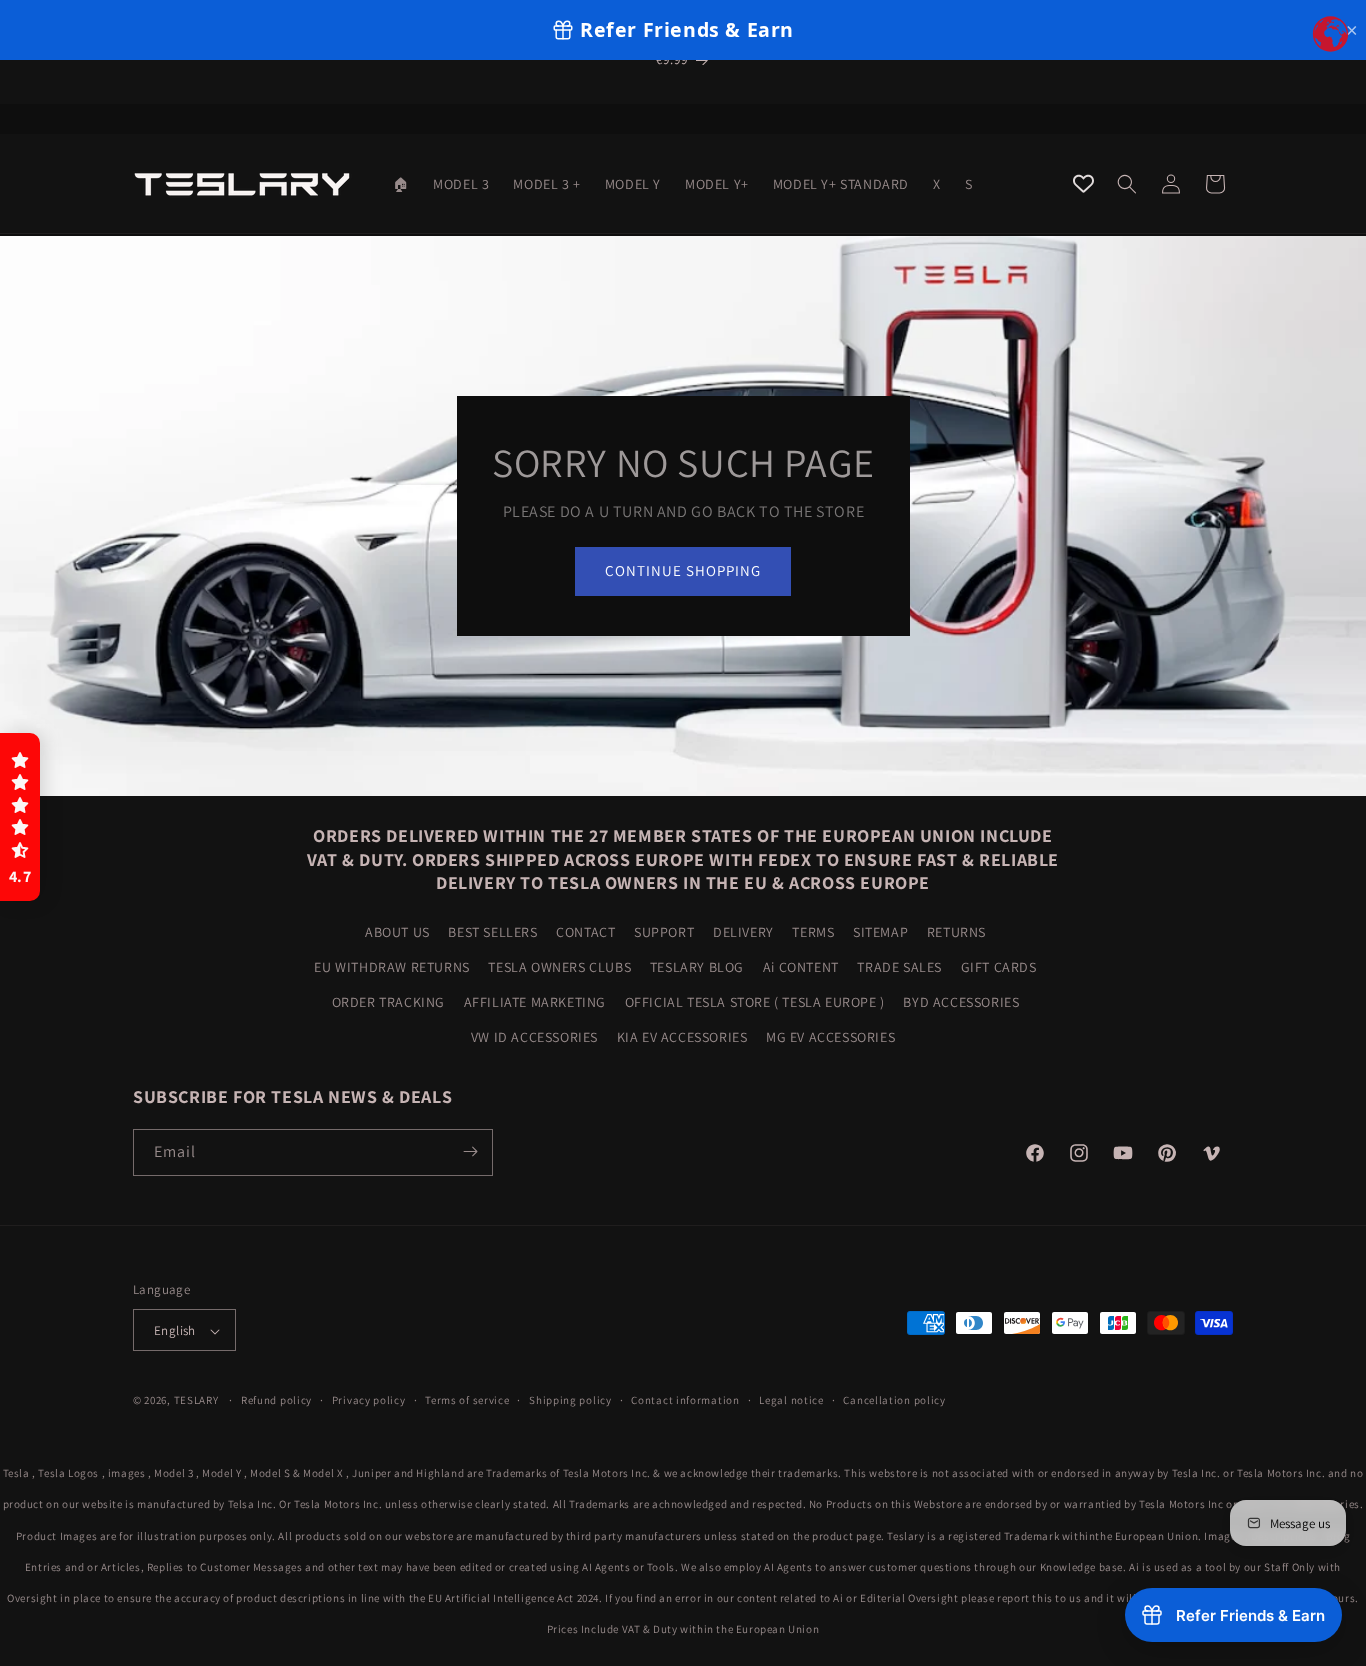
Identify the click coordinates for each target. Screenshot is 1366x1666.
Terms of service (467, 1400)
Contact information (685, 1400)
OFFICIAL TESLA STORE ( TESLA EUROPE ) (755, 1001)
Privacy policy (369, 1400)
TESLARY (196, 1401)
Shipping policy (570, 1400)
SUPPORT (664, 931)
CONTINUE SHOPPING (683, 570)
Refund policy (276, 1400)
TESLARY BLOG (697, 966)
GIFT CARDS (999, 966)
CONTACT (585, 931)
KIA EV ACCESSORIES (682, 1037)
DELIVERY (743, 931)
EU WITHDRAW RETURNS (391, 966)
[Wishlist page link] (1083, 183)
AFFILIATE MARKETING (535, 1001)
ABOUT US (397, 931)
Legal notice (791, 1400)
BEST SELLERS (492, 931)
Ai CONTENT (801, 966)
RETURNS (956, 931)
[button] (1127, 184)
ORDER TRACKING (388, 1001)
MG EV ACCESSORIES (830, 1037)
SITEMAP (880, 931)
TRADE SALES (899, 966)
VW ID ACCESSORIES (534, 1037)
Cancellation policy (894, 1400)
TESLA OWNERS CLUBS (559, 966)
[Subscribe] (470, 1151)
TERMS (813, 931)
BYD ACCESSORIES (961, 1001)
